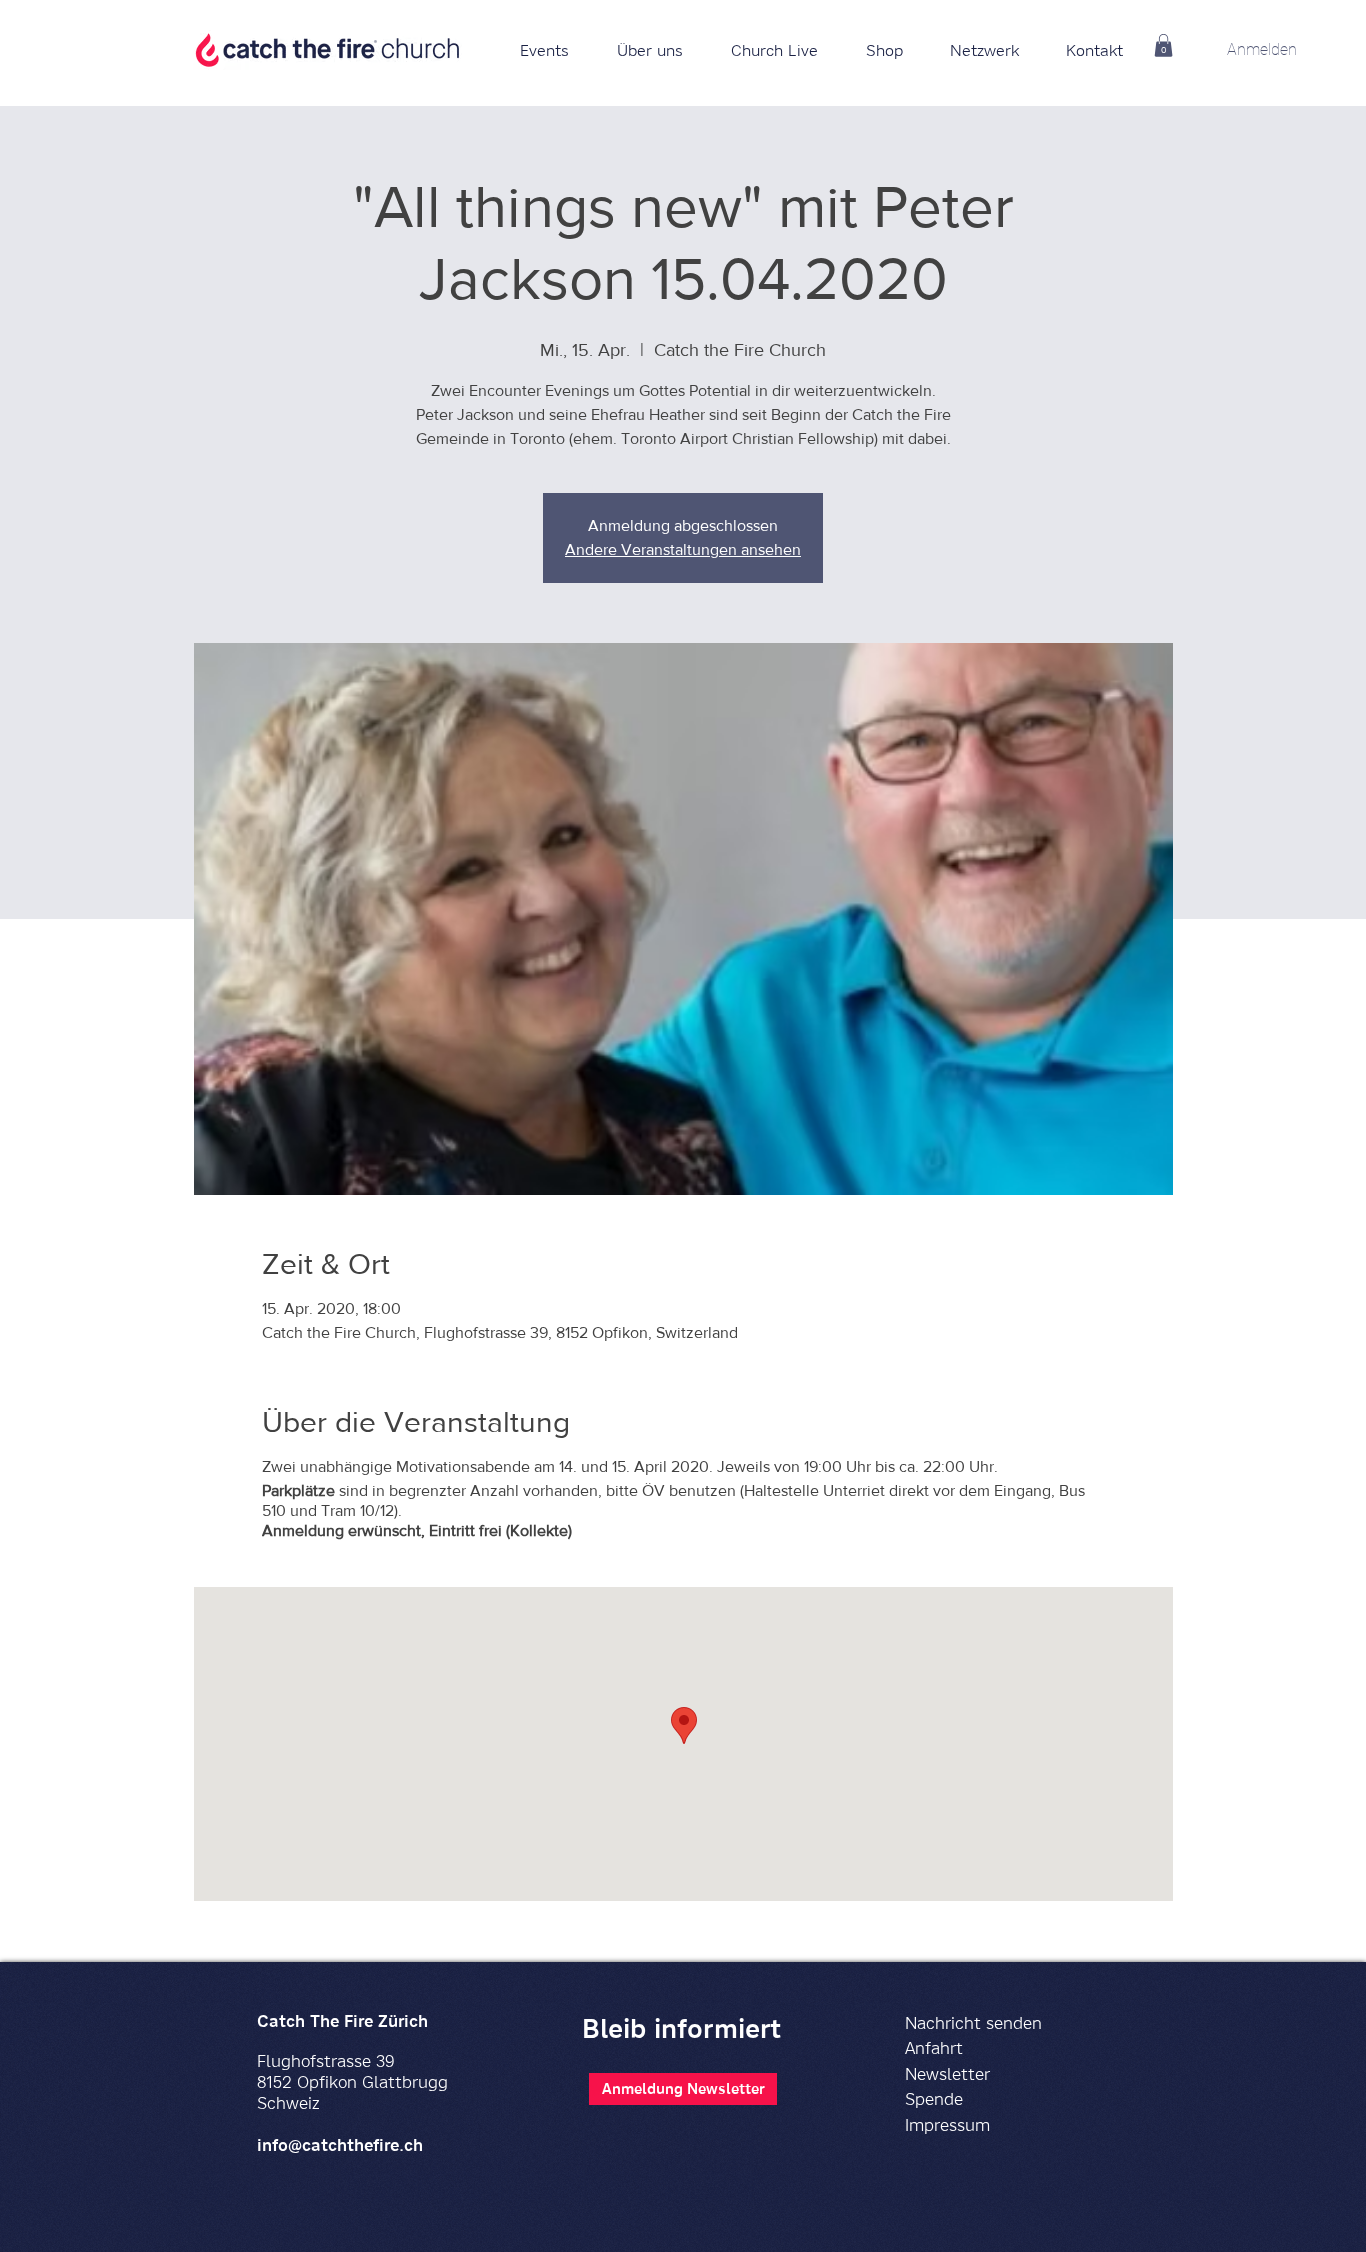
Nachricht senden (973, 2022)
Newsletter (947, 2073)
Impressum (947, 2124)
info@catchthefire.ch (340, 2144)
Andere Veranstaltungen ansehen (683, 549)
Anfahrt (934, 2047)
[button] (884, 50)
